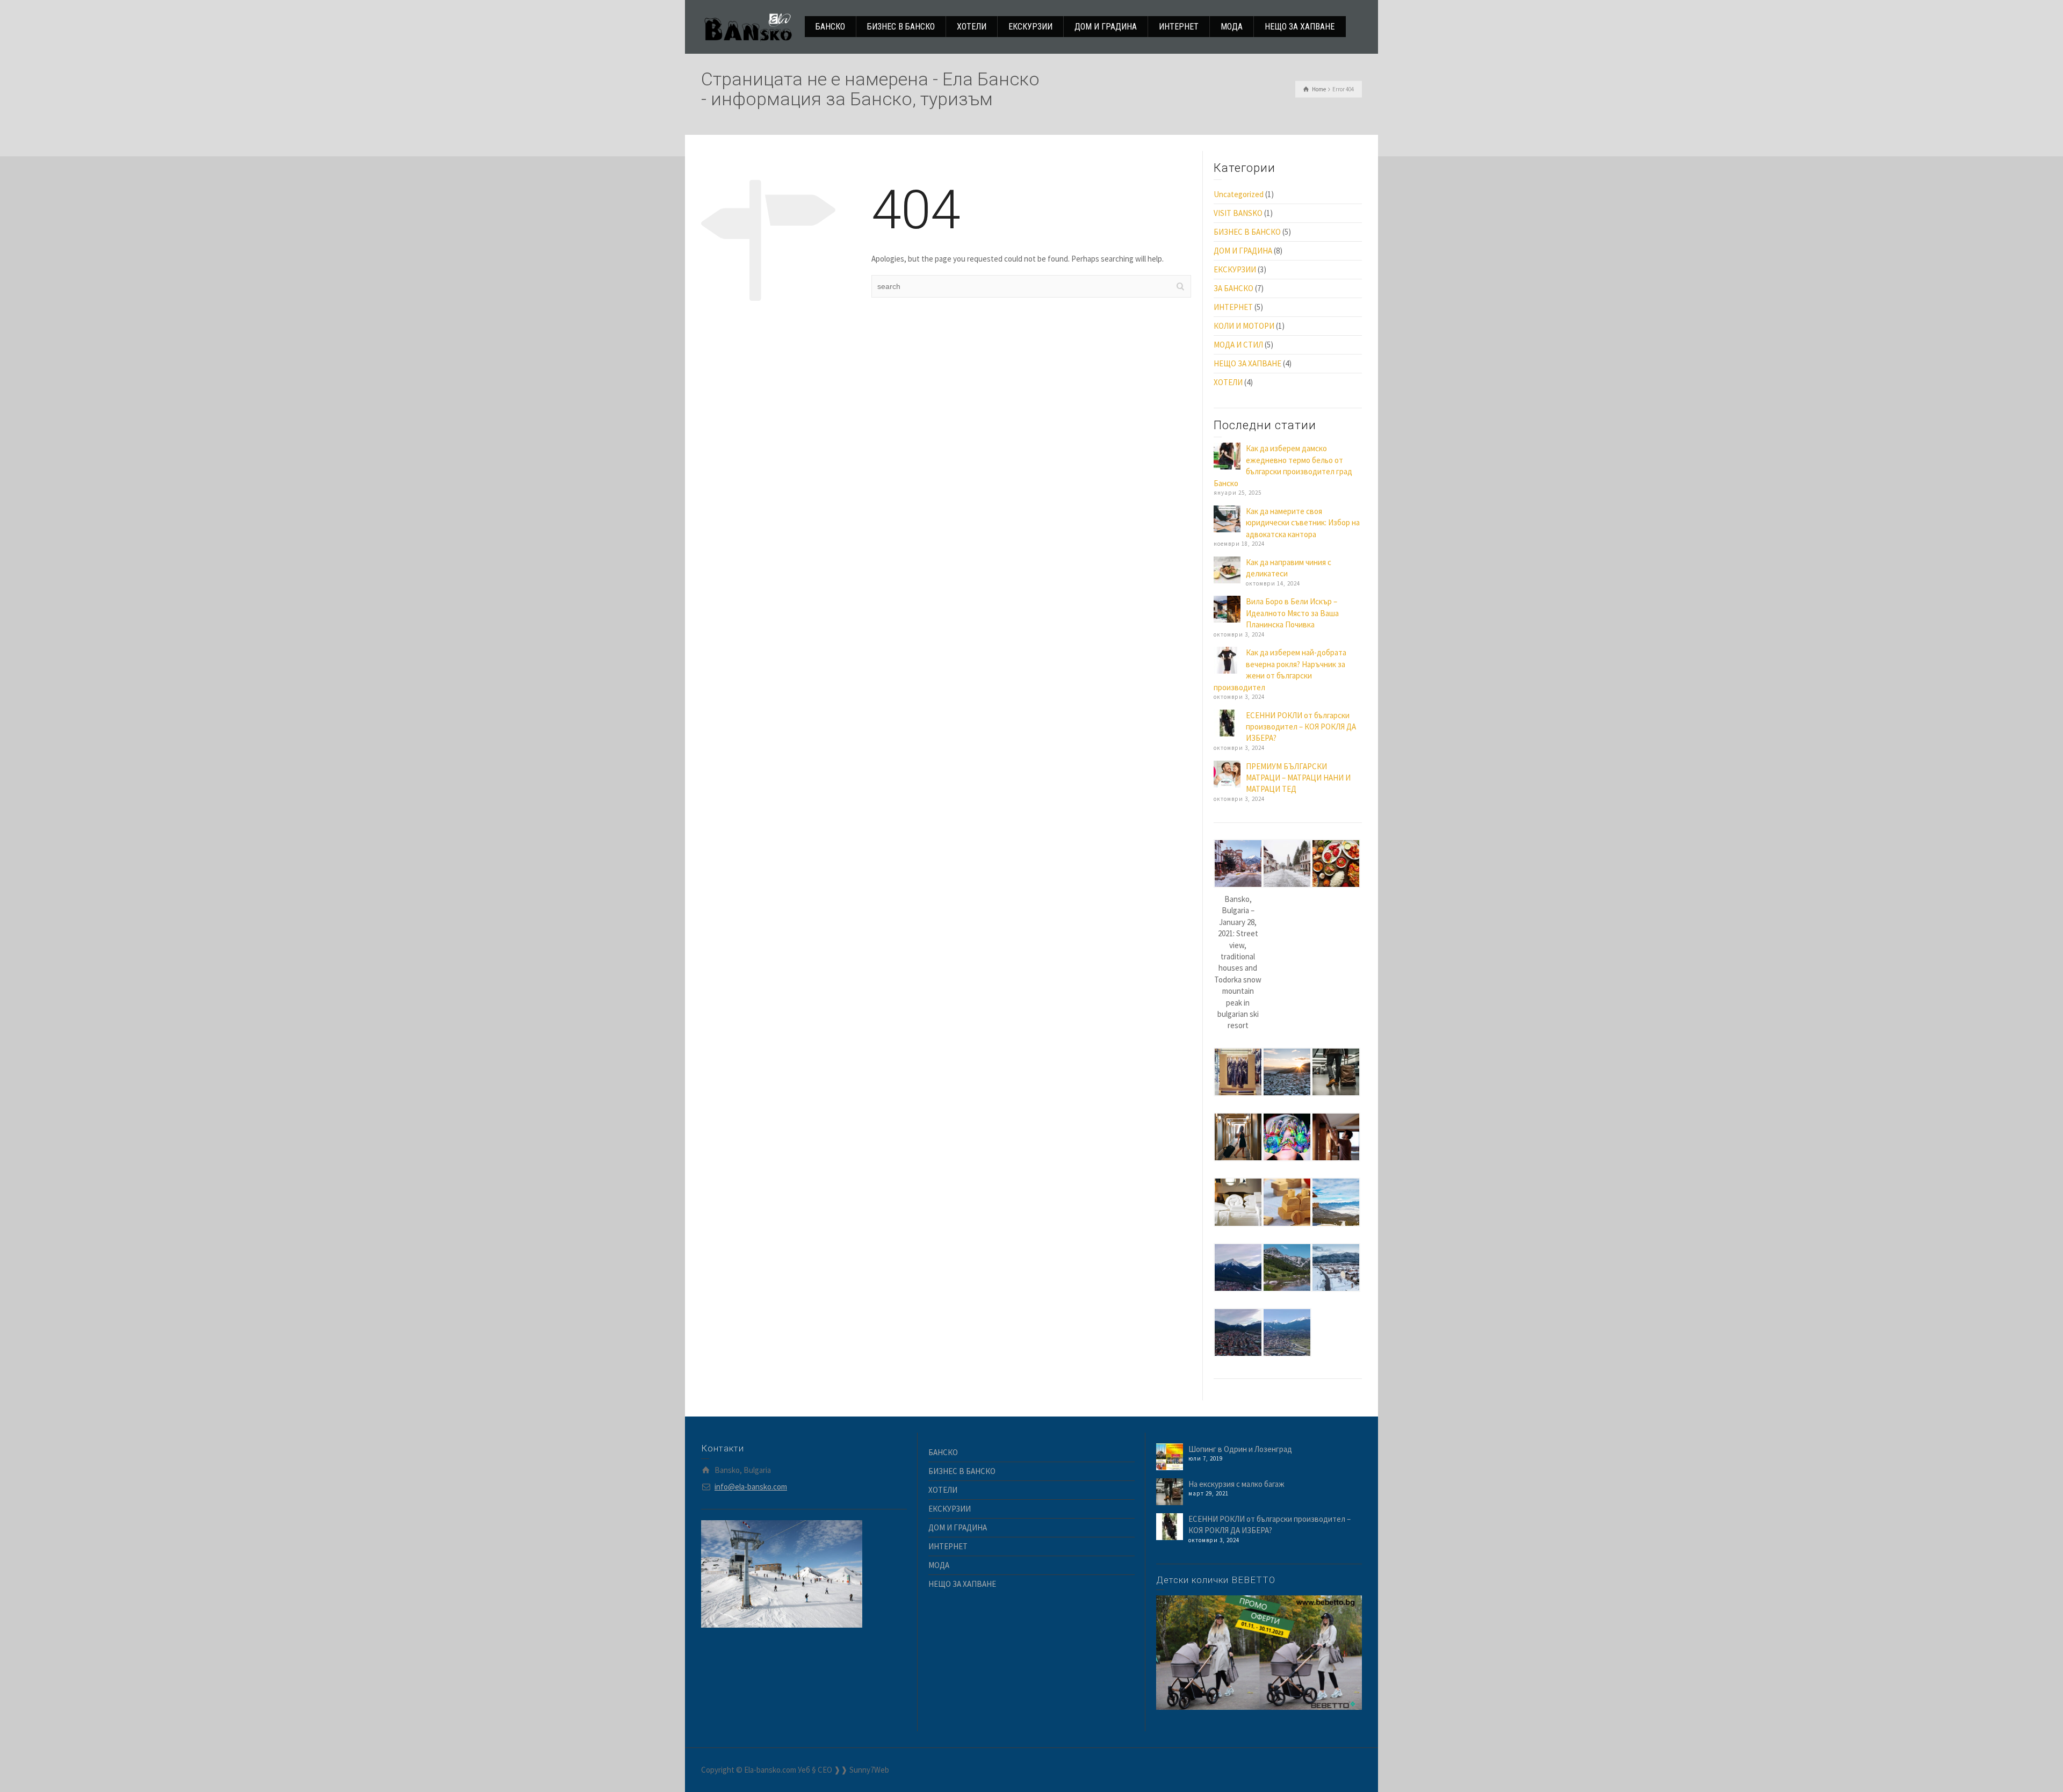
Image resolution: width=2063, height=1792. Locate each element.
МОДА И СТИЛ (1238, 345)
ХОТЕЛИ (1228, 382)
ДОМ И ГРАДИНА (1243, 251)
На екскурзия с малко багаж (1236, 1484)
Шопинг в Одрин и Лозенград (1240, 1449)
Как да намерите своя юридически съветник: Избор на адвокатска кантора (1303, 523)
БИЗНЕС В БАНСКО (1247, 232)
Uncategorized (1239, 194)
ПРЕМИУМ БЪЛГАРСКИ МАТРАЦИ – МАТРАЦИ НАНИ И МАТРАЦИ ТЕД (1298, 778)
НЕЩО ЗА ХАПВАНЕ (1247, 363)
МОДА (939, 1565)
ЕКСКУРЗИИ (1235, 269)
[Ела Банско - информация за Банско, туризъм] (748, 26)
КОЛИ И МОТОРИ (1244, 326)
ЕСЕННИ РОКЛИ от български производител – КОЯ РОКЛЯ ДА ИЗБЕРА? (1301, 727)
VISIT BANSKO (1238, 213)
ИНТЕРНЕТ (1233, 307)
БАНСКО (943, 1452)
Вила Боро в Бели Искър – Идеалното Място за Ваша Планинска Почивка (1292, 613)
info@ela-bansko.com (751, 1487)
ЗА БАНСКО (1234, 288)
